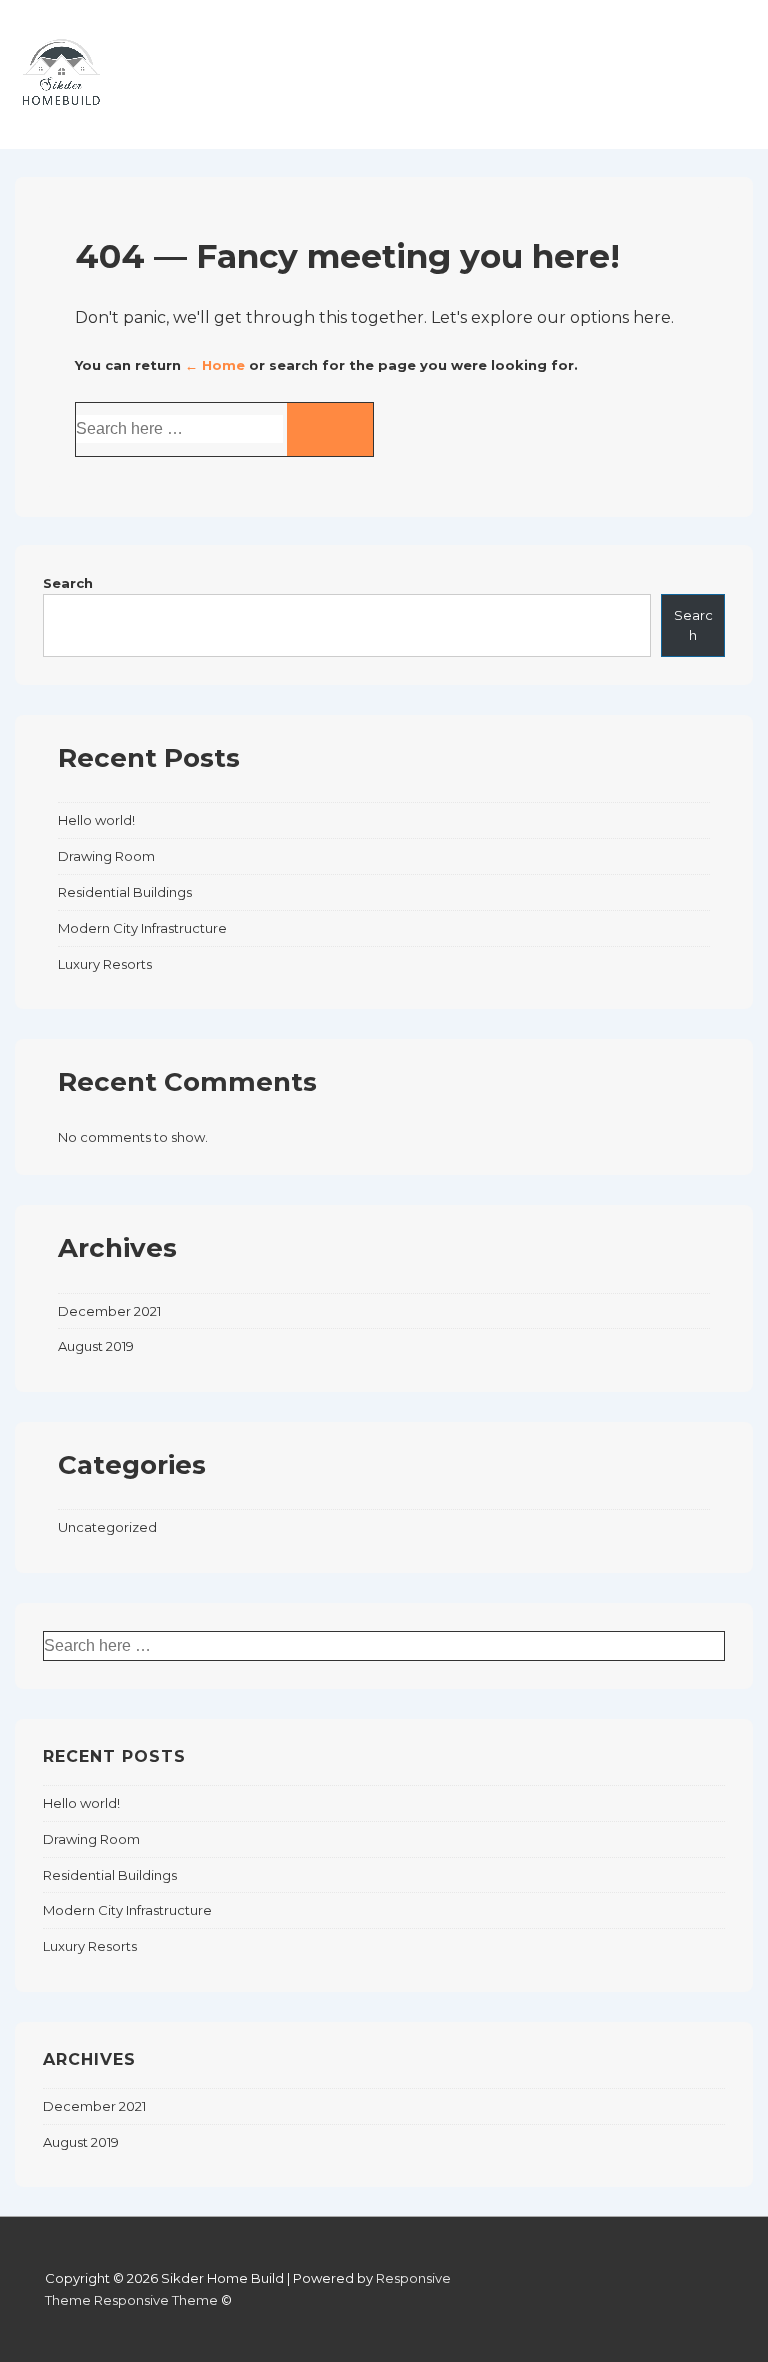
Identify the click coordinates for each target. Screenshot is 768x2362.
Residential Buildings (125, 892)
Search (68, 583)
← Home (215, 365)
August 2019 (96, 1346)
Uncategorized (107, 1527)
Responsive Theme (156, 2300)
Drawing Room (106, 856)
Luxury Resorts (105, 964)
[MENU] (712, 90)
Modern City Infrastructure (142, 928)
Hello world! (96, 820)
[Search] (330, 429)
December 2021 (109, 1311)
